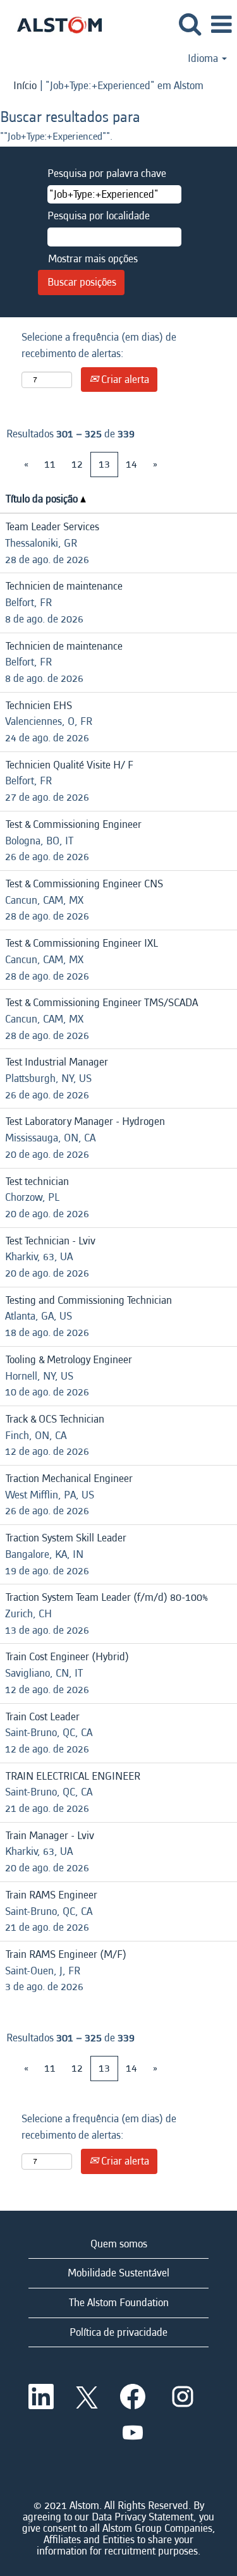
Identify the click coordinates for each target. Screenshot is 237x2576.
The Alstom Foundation (119, 2303)
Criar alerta (124, 380)
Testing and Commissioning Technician (89, 1300)
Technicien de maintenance (64, 586)
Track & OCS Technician (55, 1419)
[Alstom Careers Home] (55, 24)
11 (50, 464)
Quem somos (119, 2244)
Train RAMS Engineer (52, 1895)
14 (131, 464)
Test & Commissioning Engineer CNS (84, 884)
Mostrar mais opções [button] (93, 259)
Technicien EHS (39, 706)
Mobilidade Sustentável (118, 2273)
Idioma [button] (204, 59)
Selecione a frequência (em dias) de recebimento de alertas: (99, 345)
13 (104, 464)
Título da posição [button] (43, 499)
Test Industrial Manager (57, 1062)
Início (25, 86)
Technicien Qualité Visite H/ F (70, 765)
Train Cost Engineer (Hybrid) (67, 1657)
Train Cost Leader (43, 1717)
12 (77, 464)
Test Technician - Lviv (51, 1241)
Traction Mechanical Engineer (69, 1479)
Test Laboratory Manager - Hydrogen (85, 1121)
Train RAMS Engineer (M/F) (66, 1954)
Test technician (37, 1182)
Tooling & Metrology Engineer (69, 1360)
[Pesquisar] (190, 25)
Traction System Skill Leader (66, 1538)
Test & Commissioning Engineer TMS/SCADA (102, 1003)
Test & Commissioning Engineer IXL (82, 943)
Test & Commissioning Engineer (74, 824)
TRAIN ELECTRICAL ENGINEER (73, 1776)
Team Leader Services (52, 527)
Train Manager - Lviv (50, 1836)
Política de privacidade (118, 2332)
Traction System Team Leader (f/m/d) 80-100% (107, 1597)
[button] (221, 26)
